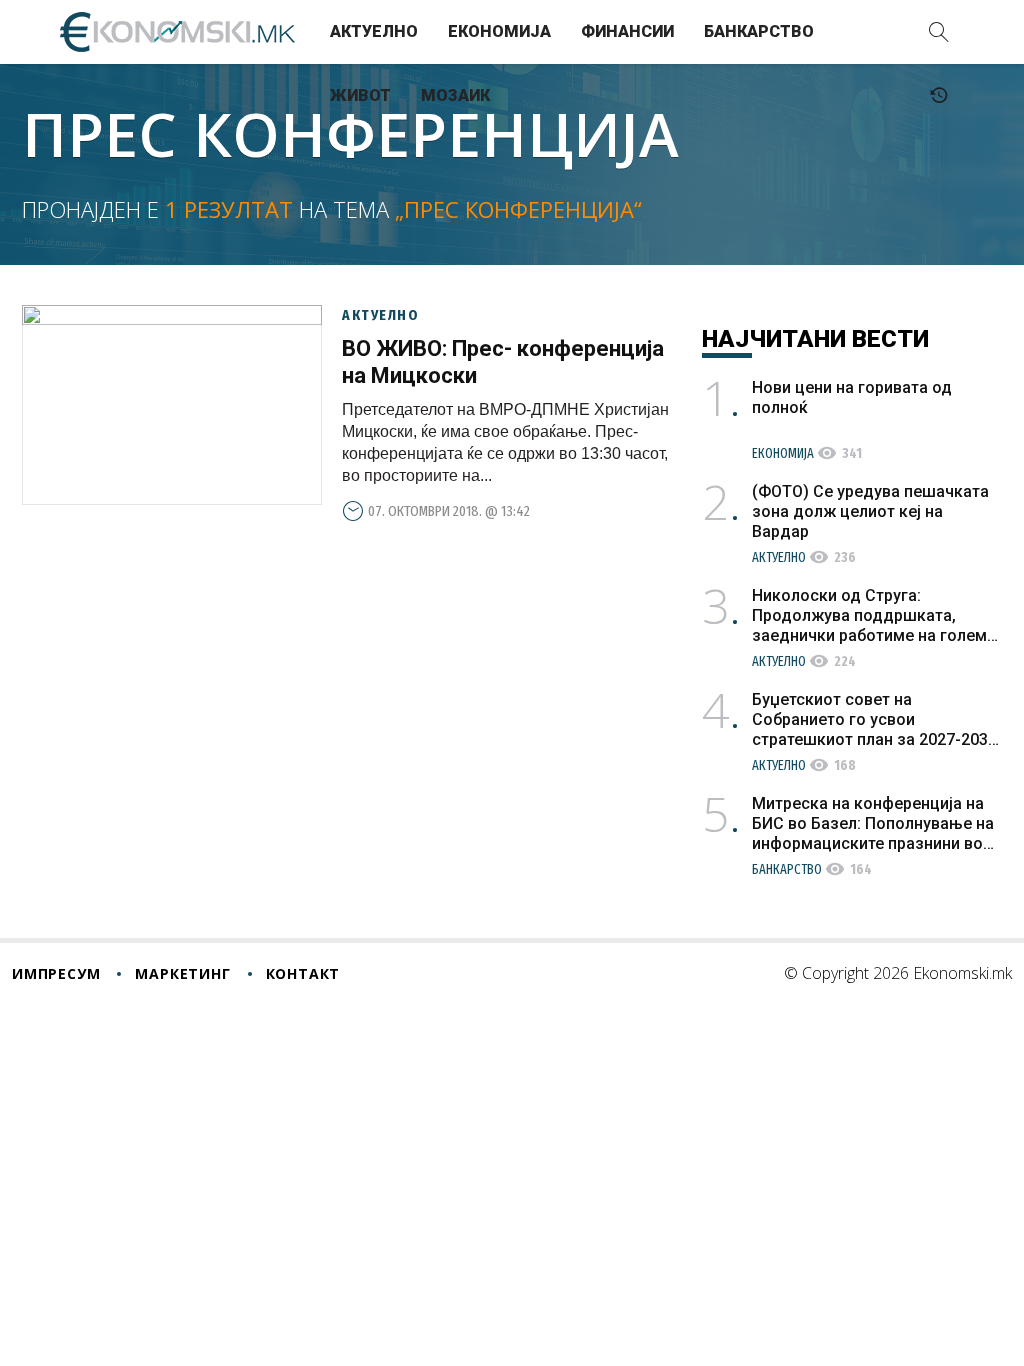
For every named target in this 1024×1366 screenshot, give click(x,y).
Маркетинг (182, 973)
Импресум (56, 973)
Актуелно (374, 31)
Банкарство (759, 31)
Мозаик (455, 95)
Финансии (627, 31)
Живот (360, 95)
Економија (499, 31)
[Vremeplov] (939, 96)
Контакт (303, 973)
